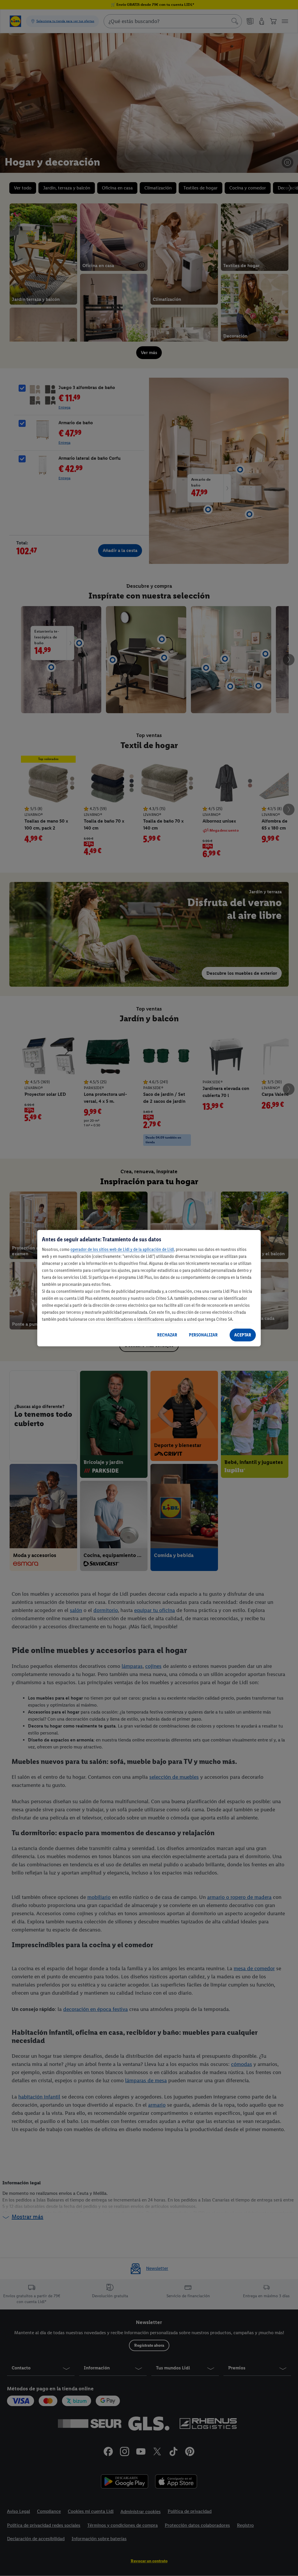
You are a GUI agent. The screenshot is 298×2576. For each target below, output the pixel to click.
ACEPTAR (243, 1335)
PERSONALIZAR (203, 1335)
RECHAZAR (167, 1335)
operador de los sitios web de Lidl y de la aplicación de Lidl (122, 1249)
